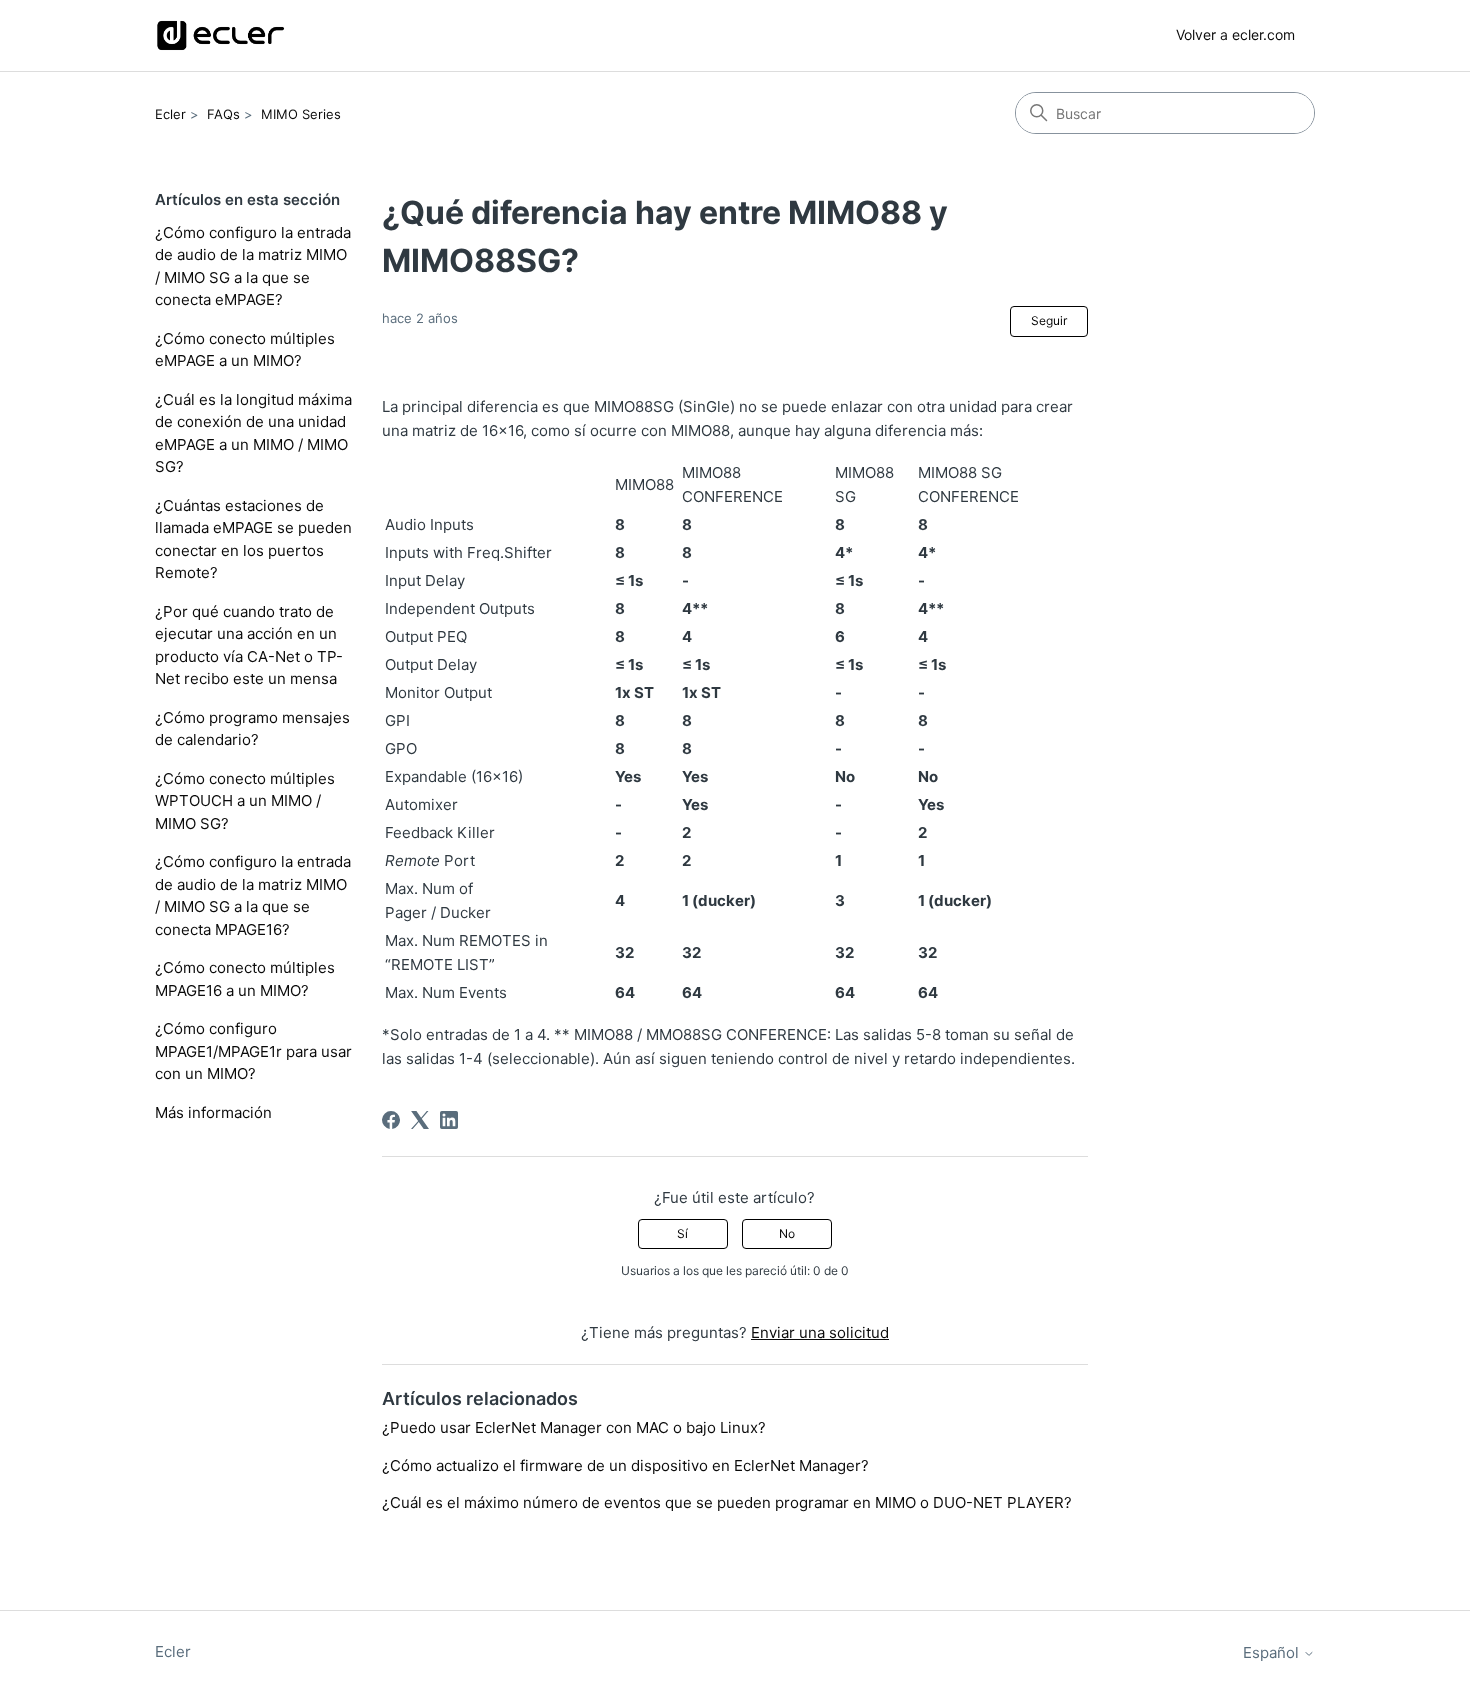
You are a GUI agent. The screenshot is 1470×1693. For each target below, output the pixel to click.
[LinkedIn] (449, 1120)
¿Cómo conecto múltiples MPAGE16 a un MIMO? (245, 979)
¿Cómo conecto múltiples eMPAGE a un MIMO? (245, 350)
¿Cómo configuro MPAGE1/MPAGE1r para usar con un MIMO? (253, 1051)
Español (1273, 1652)
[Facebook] (391, 1120)
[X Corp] (420, 1120)
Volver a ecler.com (1235, 34)
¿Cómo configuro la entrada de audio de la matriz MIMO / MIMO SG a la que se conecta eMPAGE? (253, 266)
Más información (213, 1112)
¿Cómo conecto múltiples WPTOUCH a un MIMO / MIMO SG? (245, 801)
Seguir (1049, 320)
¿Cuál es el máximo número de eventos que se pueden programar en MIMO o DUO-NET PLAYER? (727, 1502)
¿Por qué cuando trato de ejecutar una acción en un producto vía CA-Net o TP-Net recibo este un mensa (249, 645)
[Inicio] (220, 35)
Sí (682, 1233)
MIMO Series (301, 114)
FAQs (223, 114)
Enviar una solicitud (820, 1332)
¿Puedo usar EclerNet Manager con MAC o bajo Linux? (574, 1427)
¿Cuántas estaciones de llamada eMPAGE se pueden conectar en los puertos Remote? (253, 539)
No (787, 1233)
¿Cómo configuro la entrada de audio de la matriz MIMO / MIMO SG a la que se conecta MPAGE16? (253, 895)
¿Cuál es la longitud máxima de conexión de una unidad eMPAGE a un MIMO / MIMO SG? (253, 433)
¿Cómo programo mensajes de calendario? (252, 729)
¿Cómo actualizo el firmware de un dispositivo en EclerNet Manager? (625, 1465)
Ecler (170, 114)
